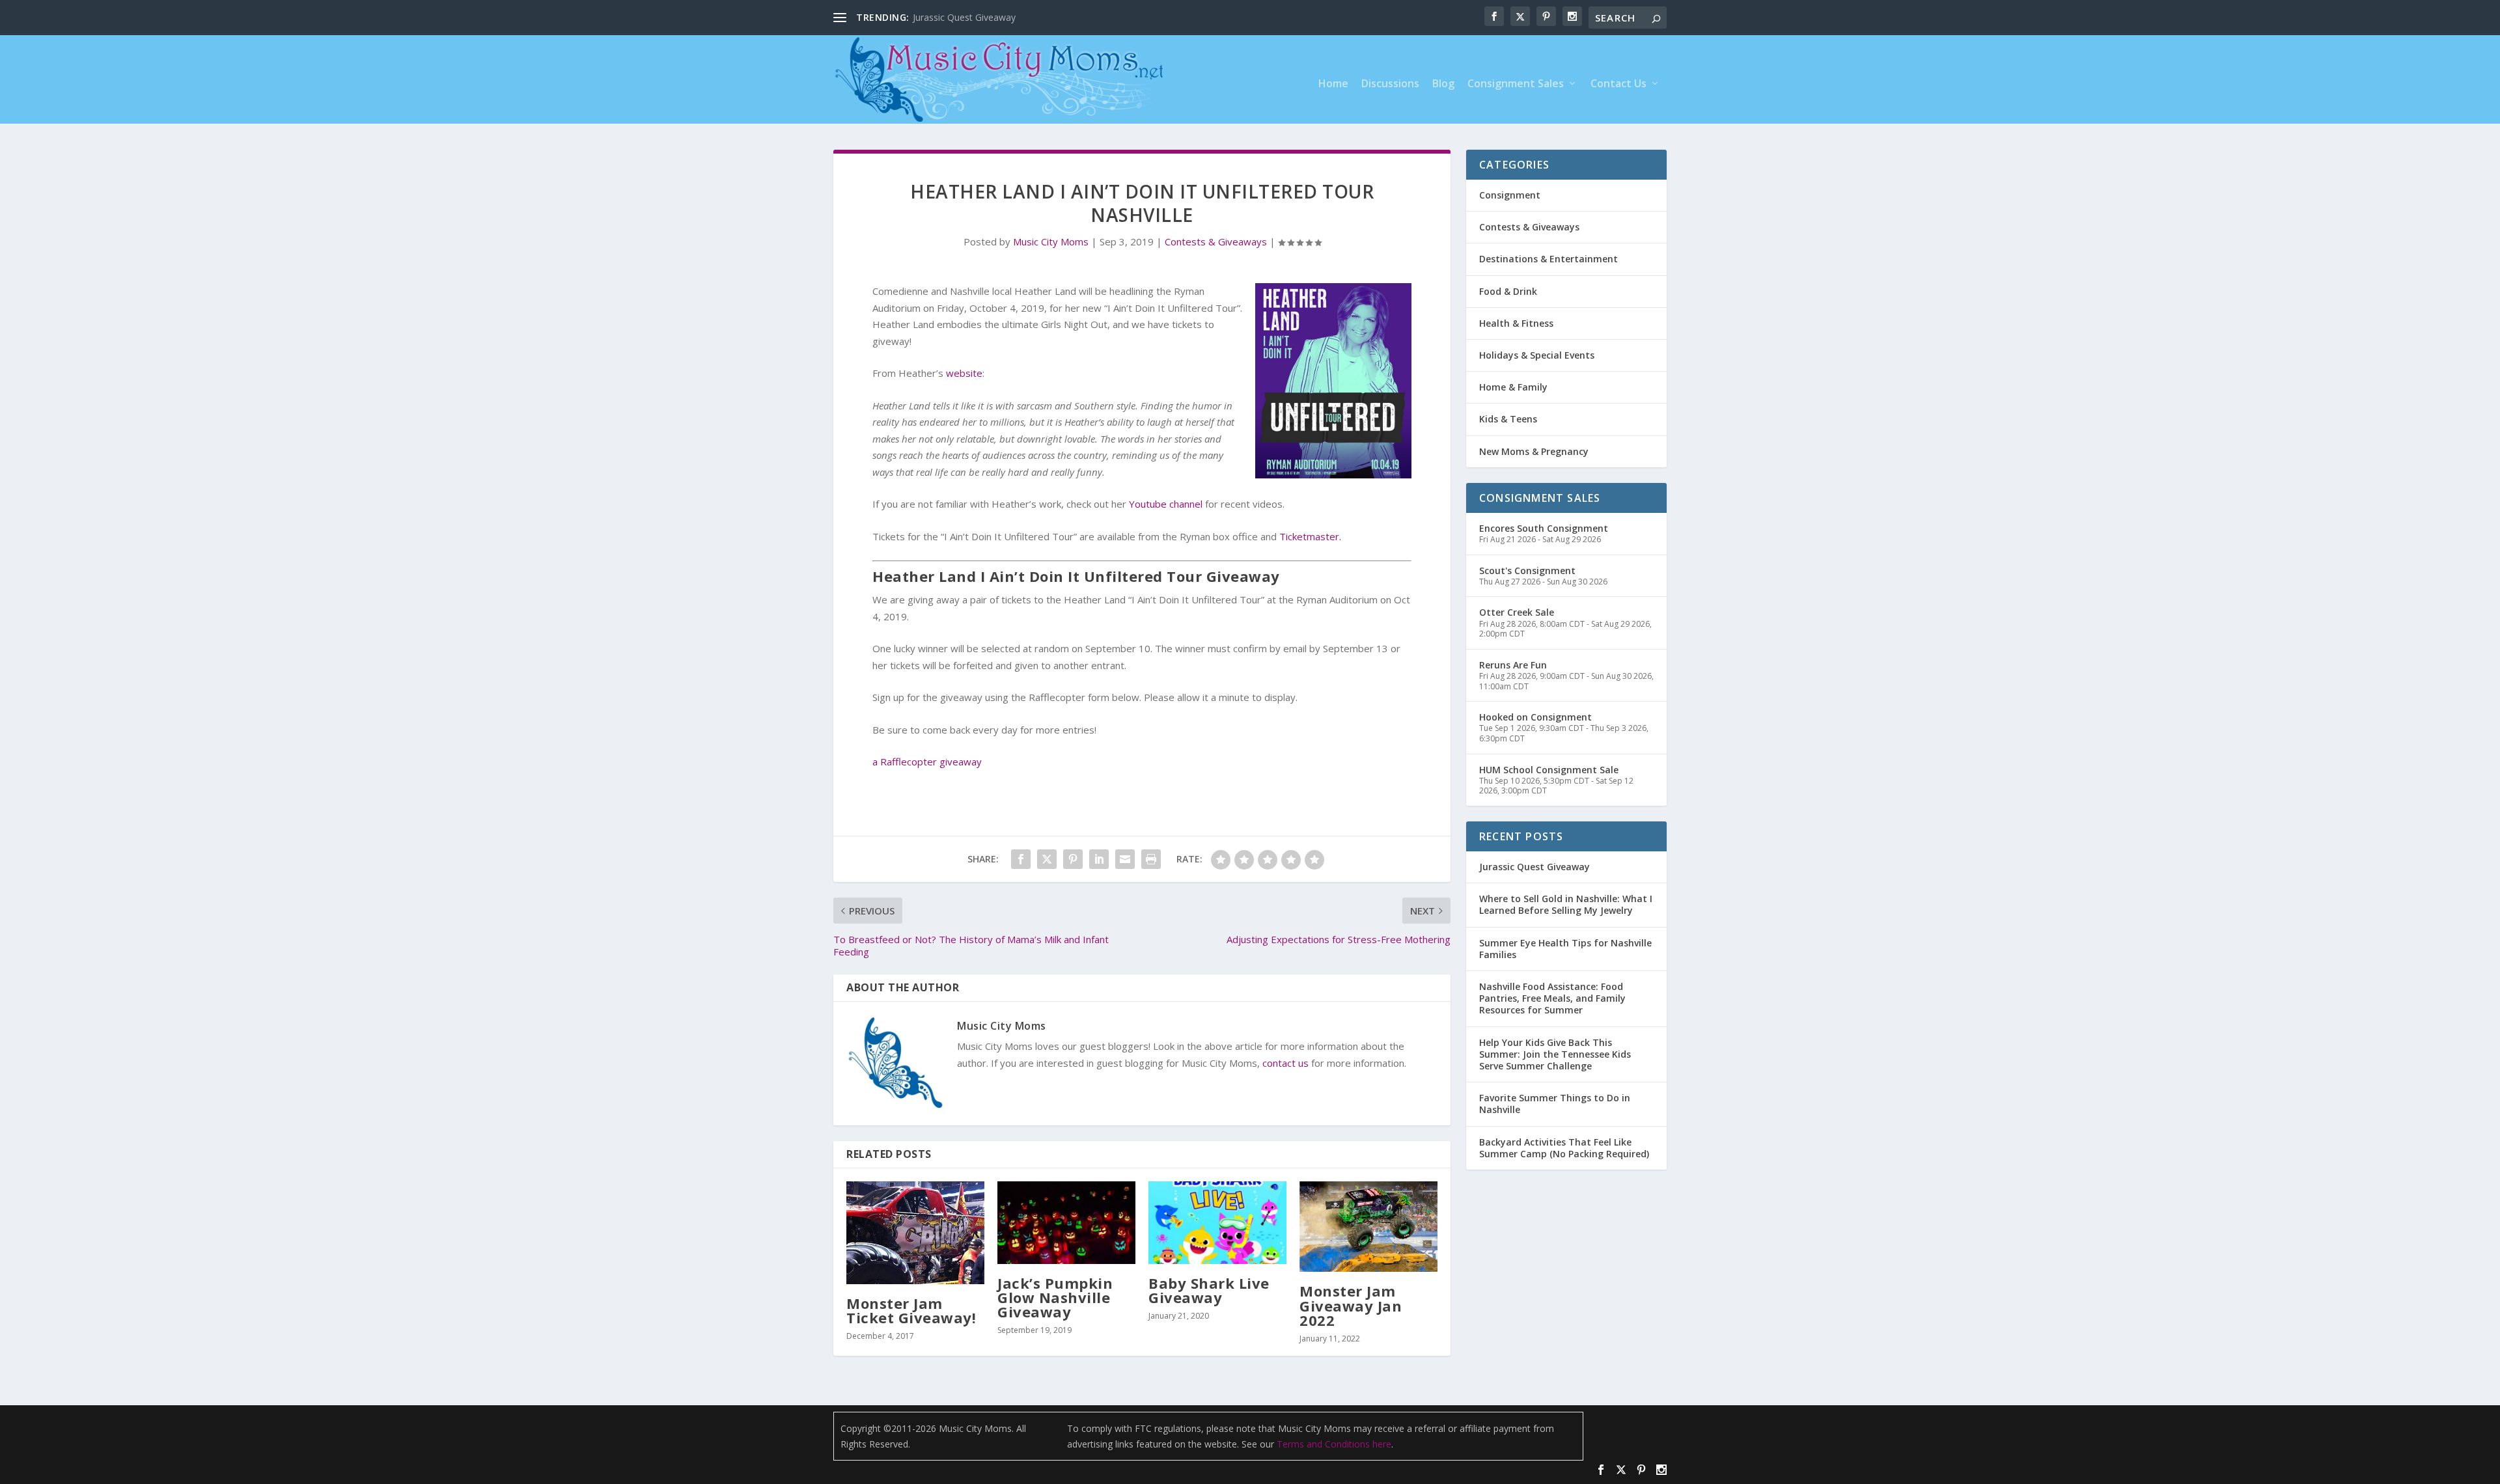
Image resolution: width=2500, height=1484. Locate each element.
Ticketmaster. (1310, 536)
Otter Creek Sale (1517, 612)
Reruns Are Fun (1513, 665)
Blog (1443, 84)
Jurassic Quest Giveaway (1535, 867)
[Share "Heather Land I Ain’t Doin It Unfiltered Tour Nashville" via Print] (1151, 859)
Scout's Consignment (1527, 570)
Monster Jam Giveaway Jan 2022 (1351, 1305)
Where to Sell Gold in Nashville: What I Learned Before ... (1032, 17)
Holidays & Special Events (1537, 355)
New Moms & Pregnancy (1534, 451)
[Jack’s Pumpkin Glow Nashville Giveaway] (1066, 1223)
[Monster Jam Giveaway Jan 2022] (1368, 1227)
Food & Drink (1508, 291)
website (964, 373)
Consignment (1510, 195)
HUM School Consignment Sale (1549, 770)
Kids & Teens (1508, 419)
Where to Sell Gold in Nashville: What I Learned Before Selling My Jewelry (1566, 904)
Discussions (1390, 84)
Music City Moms (1051, 241)
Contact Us (1618, 84)
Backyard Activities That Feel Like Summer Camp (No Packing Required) (1564, 1148)
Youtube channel (1166, 504)
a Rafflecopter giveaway (927, 762)
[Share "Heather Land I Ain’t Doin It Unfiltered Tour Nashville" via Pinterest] (1073, 859)
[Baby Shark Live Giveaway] (1217, 1223)
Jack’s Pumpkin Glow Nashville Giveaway (1055, 1297)
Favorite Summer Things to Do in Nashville (1555, 1104)
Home (1333, 84)
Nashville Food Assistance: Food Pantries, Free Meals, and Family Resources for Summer (1552, 998)
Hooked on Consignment (1535, 717)
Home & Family (1513, 387)
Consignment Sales (1516, 84)
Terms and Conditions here (1334, 1444)
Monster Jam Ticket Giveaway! (911, 1310)
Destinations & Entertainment (1549, 259)
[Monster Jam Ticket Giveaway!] (915, 1233)
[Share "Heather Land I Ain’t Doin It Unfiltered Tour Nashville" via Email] (1125, 859)
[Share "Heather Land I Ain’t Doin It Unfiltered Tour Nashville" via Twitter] (1047, 859)
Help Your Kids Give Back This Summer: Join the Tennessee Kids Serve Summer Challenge (1555, 1054)
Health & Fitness (1516, 323)
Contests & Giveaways (1216, 241)
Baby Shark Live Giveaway (1209, 1290)
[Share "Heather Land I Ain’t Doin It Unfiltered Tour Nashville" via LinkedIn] (1099, 859)
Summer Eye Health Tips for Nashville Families (1565, 949)
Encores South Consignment (1544, 528)
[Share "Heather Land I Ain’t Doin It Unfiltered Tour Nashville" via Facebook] (1021, 859)
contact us (1285, 1063)
